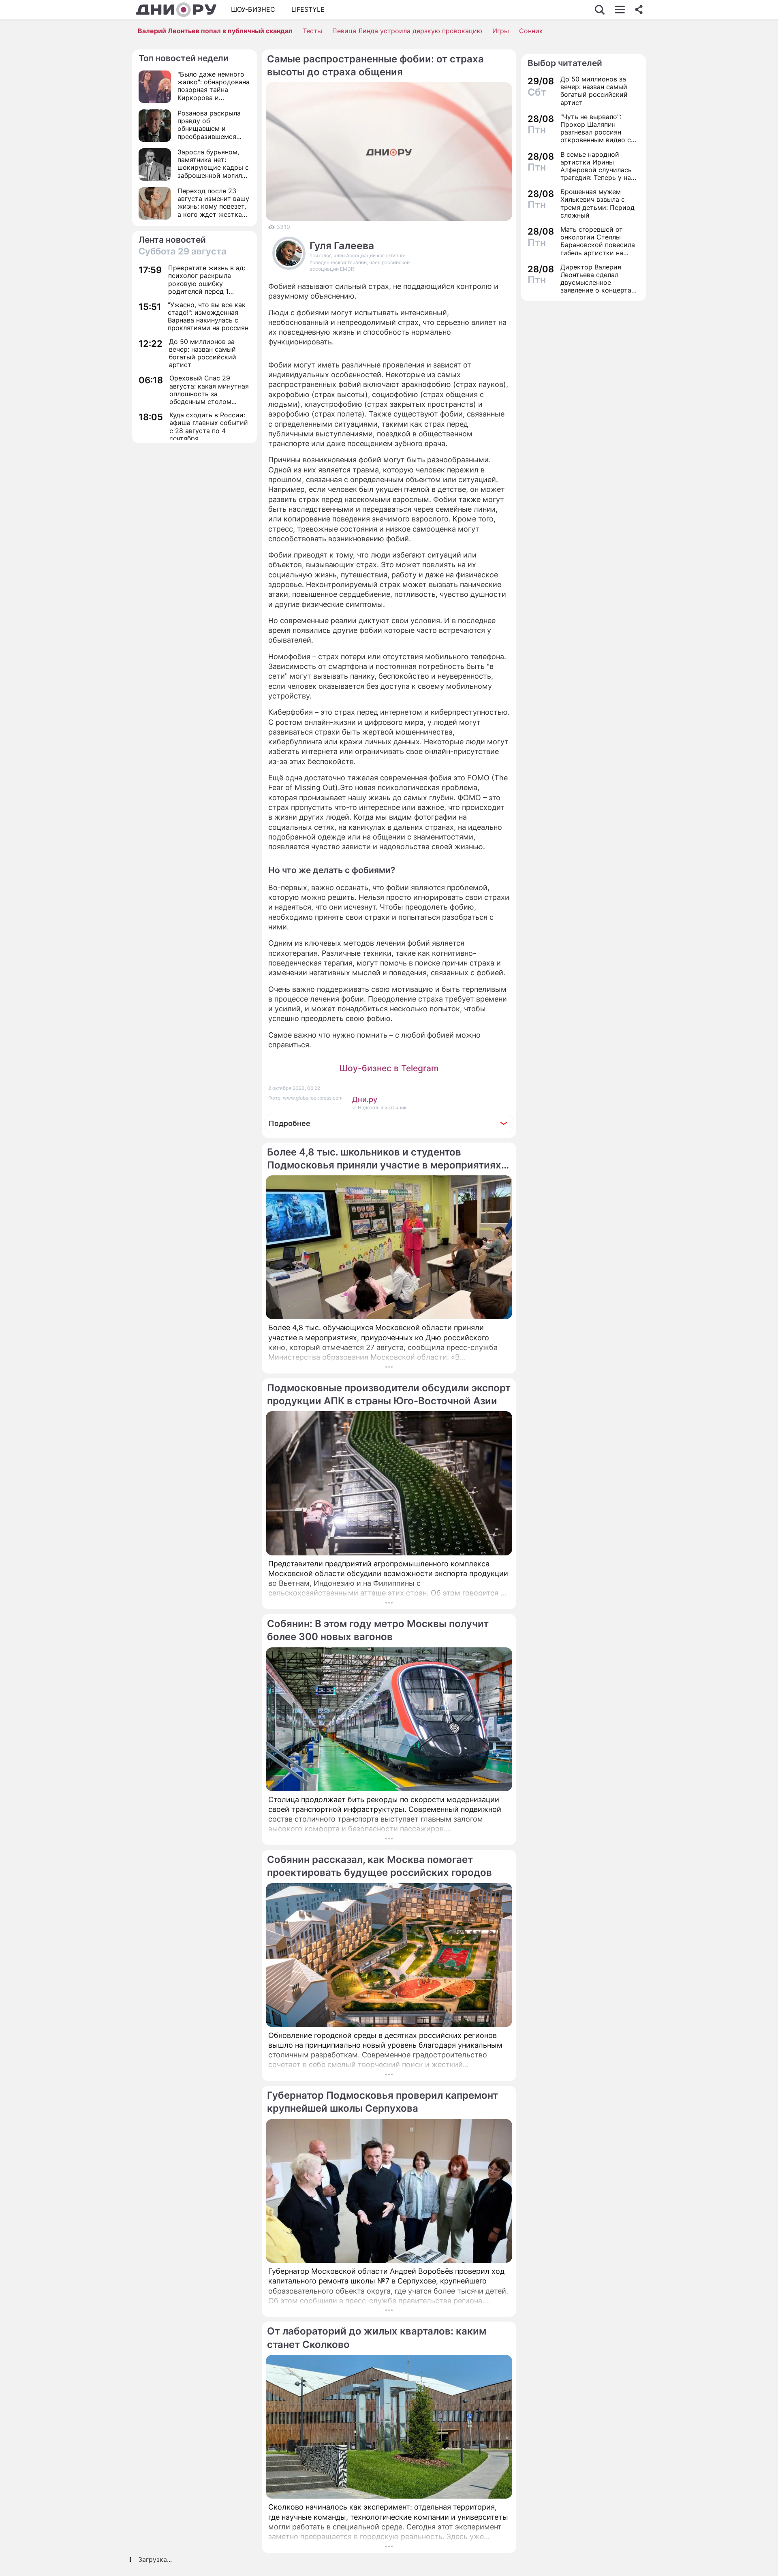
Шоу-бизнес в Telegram (389, 1068)
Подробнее (290, 1123)
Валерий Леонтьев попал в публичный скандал (215, 31)
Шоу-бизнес (253, 9)
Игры (501, 31)
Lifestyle (308, 9)
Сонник (531, 31)
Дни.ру (365, 1099)
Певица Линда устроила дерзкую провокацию (407, 31)
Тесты (312, 31)
